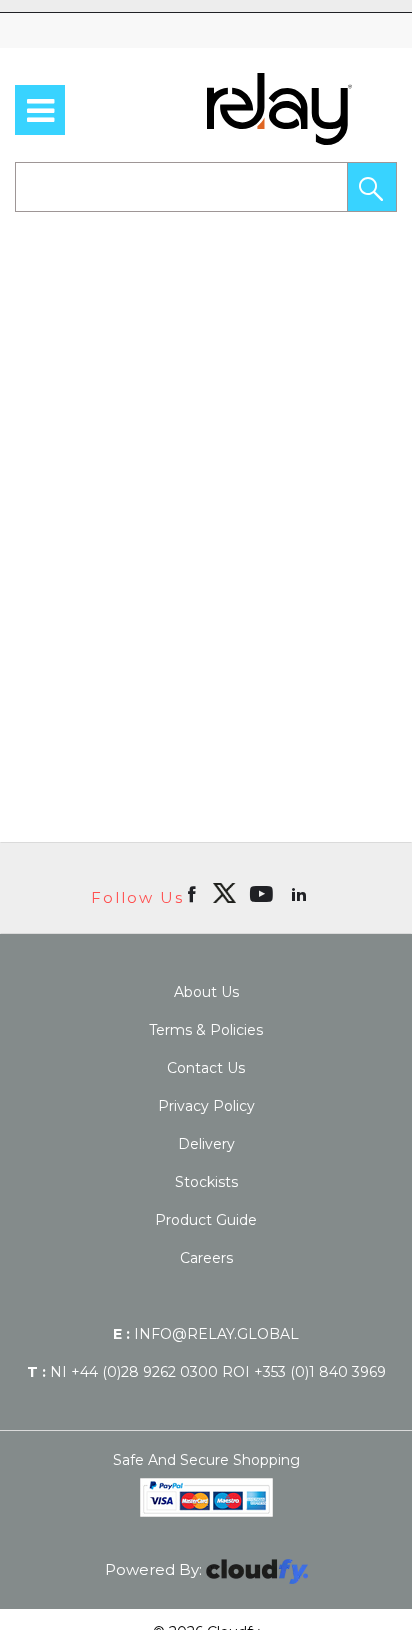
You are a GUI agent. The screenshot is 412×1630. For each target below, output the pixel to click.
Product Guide (206, 1220)
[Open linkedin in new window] (301, 893)
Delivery (206, 1144)
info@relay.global (206, 1334)
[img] (224, 893)
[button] (372, 187)
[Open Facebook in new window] (193, 893)
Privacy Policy (206, 1106)
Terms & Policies (206, 1030)
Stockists (206, 1182)
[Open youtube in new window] (263, 893)
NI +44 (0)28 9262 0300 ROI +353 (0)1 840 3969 (206, 1372)
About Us (206, 992)
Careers (206, 1258)
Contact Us (206, 1068)
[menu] (40, 110)
